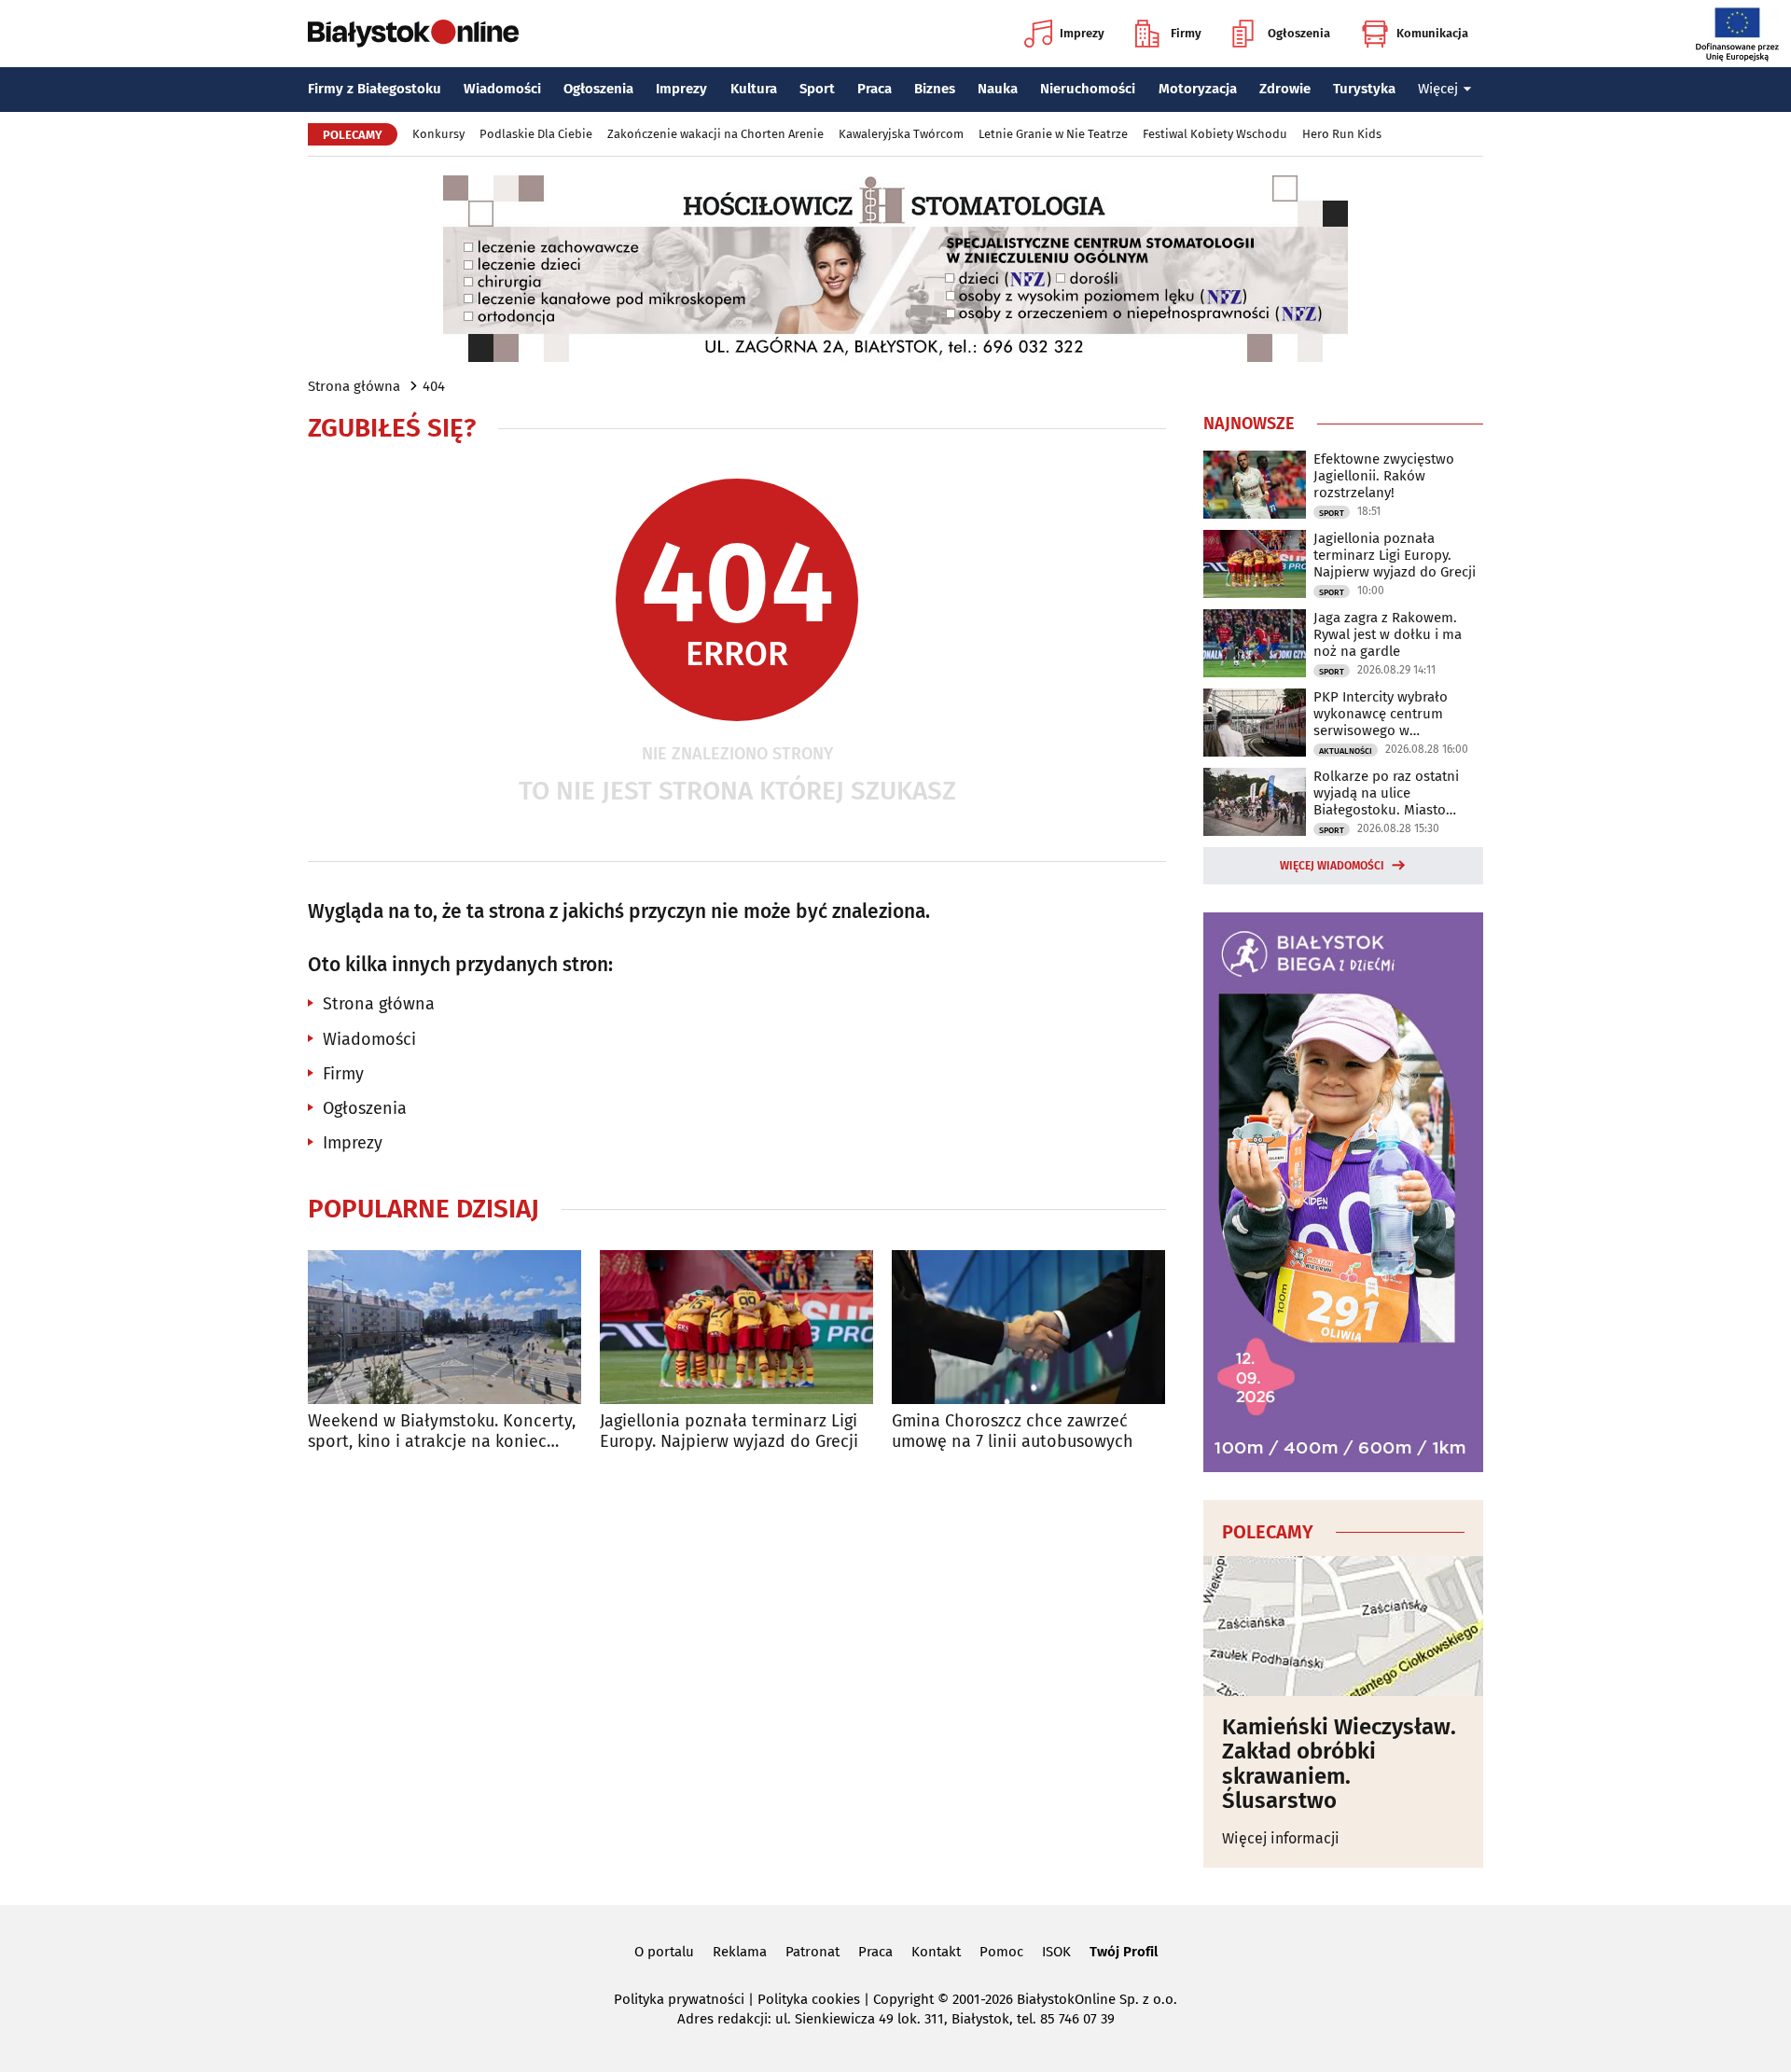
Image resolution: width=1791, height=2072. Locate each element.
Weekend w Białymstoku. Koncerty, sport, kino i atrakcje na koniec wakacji (442, 1432)
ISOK (1056, 1952)
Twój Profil (1124, 1952)
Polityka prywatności (679, 1999)
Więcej (1438, 89)
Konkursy (438, 134)
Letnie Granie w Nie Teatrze (1053, 134)
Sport (817, 89)
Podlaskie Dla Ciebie (536, 134)
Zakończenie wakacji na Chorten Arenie (715, 134)
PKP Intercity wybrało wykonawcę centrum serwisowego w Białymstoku (1381, 714)
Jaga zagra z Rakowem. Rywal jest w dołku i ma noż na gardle (1388, 634)
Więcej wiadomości (1332, 866)
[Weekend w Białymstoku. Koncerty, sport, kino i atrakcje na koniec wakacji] (444, 1327)
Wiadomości (502, 89)
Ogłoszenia (1299, 33)
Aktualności (1346, 751)
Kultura (754, 89)
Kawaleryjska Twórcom (901, 134)
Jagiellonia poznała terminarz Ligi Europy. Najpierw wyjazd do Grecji (729, 1432)
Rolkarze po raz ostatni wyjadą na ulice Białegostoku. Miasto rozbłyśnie (1386, 793)
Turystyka (1364, 89)
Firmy (1186, 33)
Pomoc (1001, 1952)
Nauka (998, 89)
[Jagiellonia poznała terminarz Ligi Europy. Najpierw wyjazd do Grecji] (736, 1327)
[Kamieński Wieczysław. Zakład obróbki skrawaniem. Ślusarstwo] (1343, 1626)
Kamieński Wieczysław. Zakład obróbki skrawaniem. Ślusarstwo (1339, 1764)
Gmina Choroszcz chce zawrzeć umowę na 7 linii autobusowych (1013, 1432)
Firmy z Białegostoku (375, 89)
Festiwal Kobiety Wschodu (1215, 134)
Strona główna (354, 386)
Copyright (903, 1999)
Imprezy (1082, 33)
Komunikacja (1432, 33)
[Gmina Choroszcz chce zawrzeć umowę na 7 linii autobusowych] (1028, 1327)
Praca (875, 89)
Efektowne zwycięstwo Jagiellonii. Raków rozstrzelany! (1384, 476)
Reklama (740, 1952)
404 (434, 386)
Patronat (812, 1952)
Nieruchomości (1088, 89)
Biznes (935, 89)
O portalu (664, 1952)
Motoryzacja (1198, 89)
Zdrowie (1285, 89)
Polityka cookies (809, 1999)
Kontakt (936, 1952)
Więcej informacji (1281, 1838)
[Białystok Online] (413, 34)
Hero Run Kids (1342, 134)
